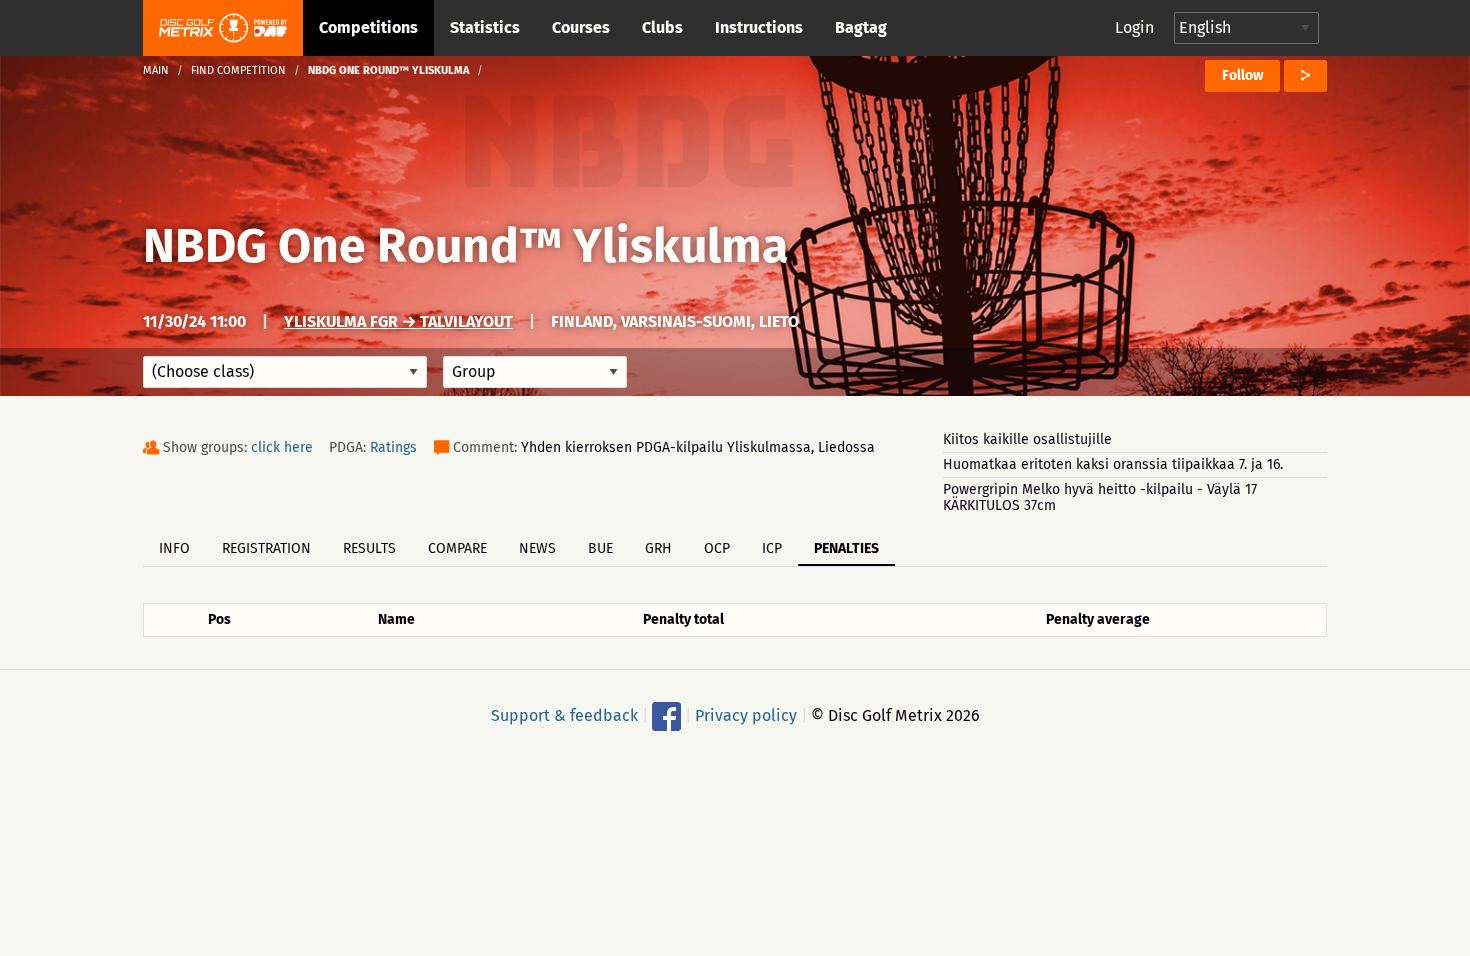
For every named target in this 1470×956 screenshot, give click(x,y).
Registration (266, 548)
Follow (1242, 75)
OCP (717, 548)
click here (282, 447)
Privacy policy (746, 715)
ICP (772, 548)
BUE (600, 548)
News (537, 548)
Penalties (846, 548)
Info (174, 548)
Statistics (485, 27)
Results (369, 548)
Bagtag (861, 27)
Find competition (238, 70)
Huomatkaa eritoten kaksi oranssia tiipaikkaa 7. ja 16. (1113, 464)
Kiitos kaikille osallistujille (1027, 439)
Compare (457, 548)
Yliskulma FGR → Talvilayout (398, 321)
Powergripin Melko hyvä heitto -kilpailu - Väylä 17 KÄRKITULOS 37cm (1100, 497)
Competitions (368, 27)
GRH (658, 548)
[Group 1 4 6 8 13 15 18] (535, 372)
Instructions (759, 27)
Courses (581, 27)
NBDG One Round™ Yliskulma (465, 246)
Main (156, 70)
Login (1134, 27)
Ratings (393, 447)
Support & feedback (564, 715)
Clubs (662, 27)
